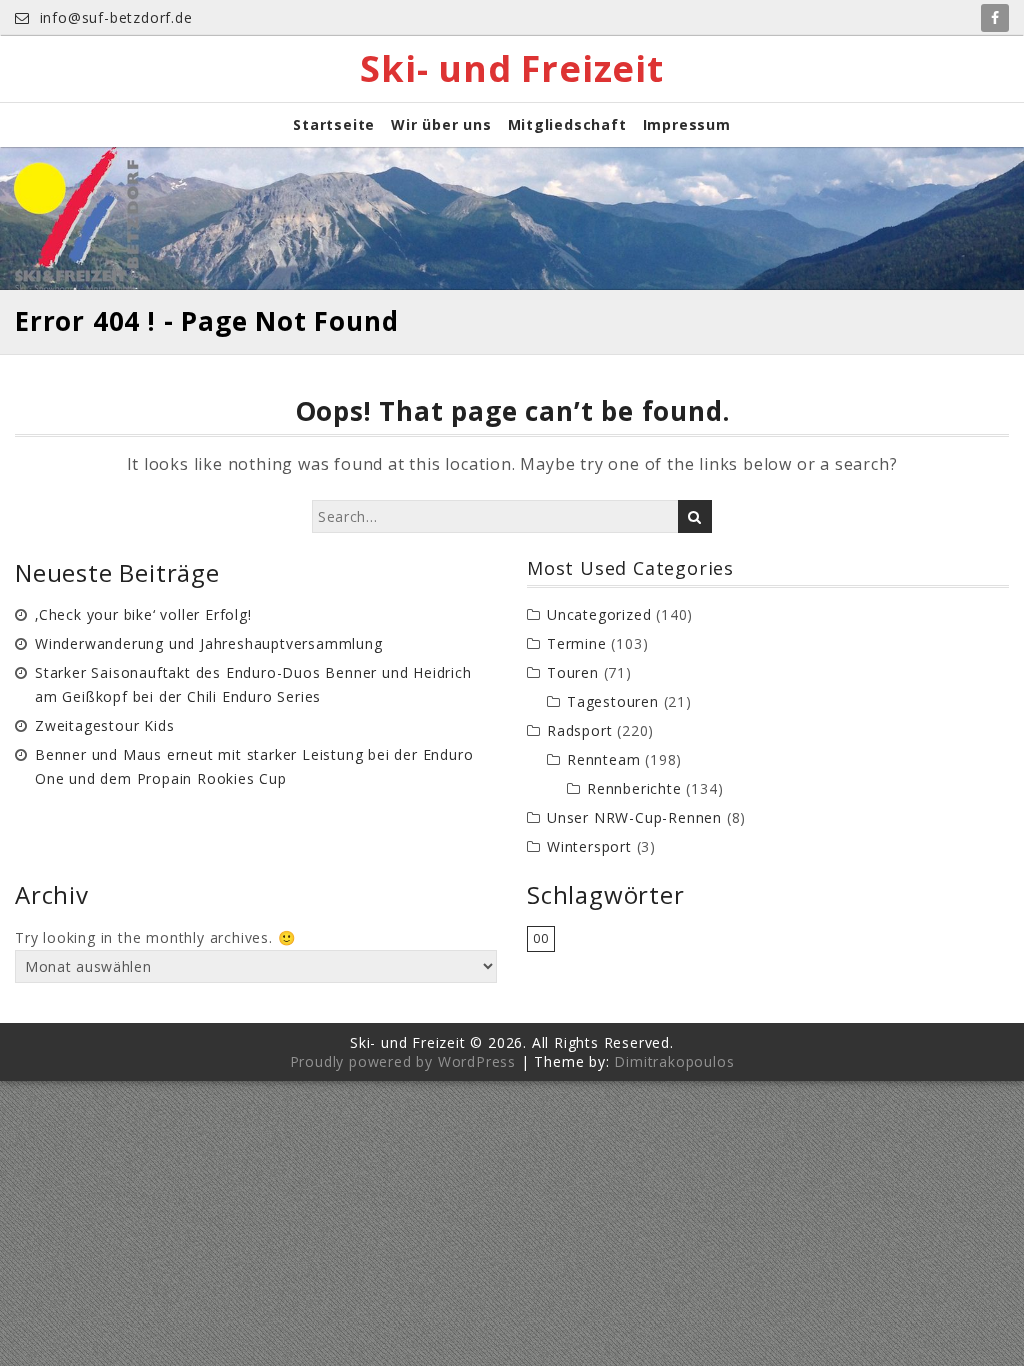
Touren (573, 672)
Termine (577, 643)
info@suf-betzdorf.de (114, 17)
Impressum (687, 124)
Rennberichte (634, 788)
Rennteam (603, 759)
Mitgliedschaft (567, 124)
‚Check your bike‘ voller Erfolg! (143, 614)
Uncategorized (599, 614)
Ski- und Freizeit (512, 69)
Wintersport (589, 846)
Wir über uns (441, 124)
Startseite (334, 124)
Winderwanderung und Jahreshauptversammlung (209, 643)
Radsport (579, 730)
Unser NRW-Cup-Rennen (634, 817)
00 (541, 938)
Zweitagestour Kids (104, 725)
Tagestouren (613, 701)
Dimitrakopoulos (674, 1061)
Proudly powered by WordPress (403, 1061)
